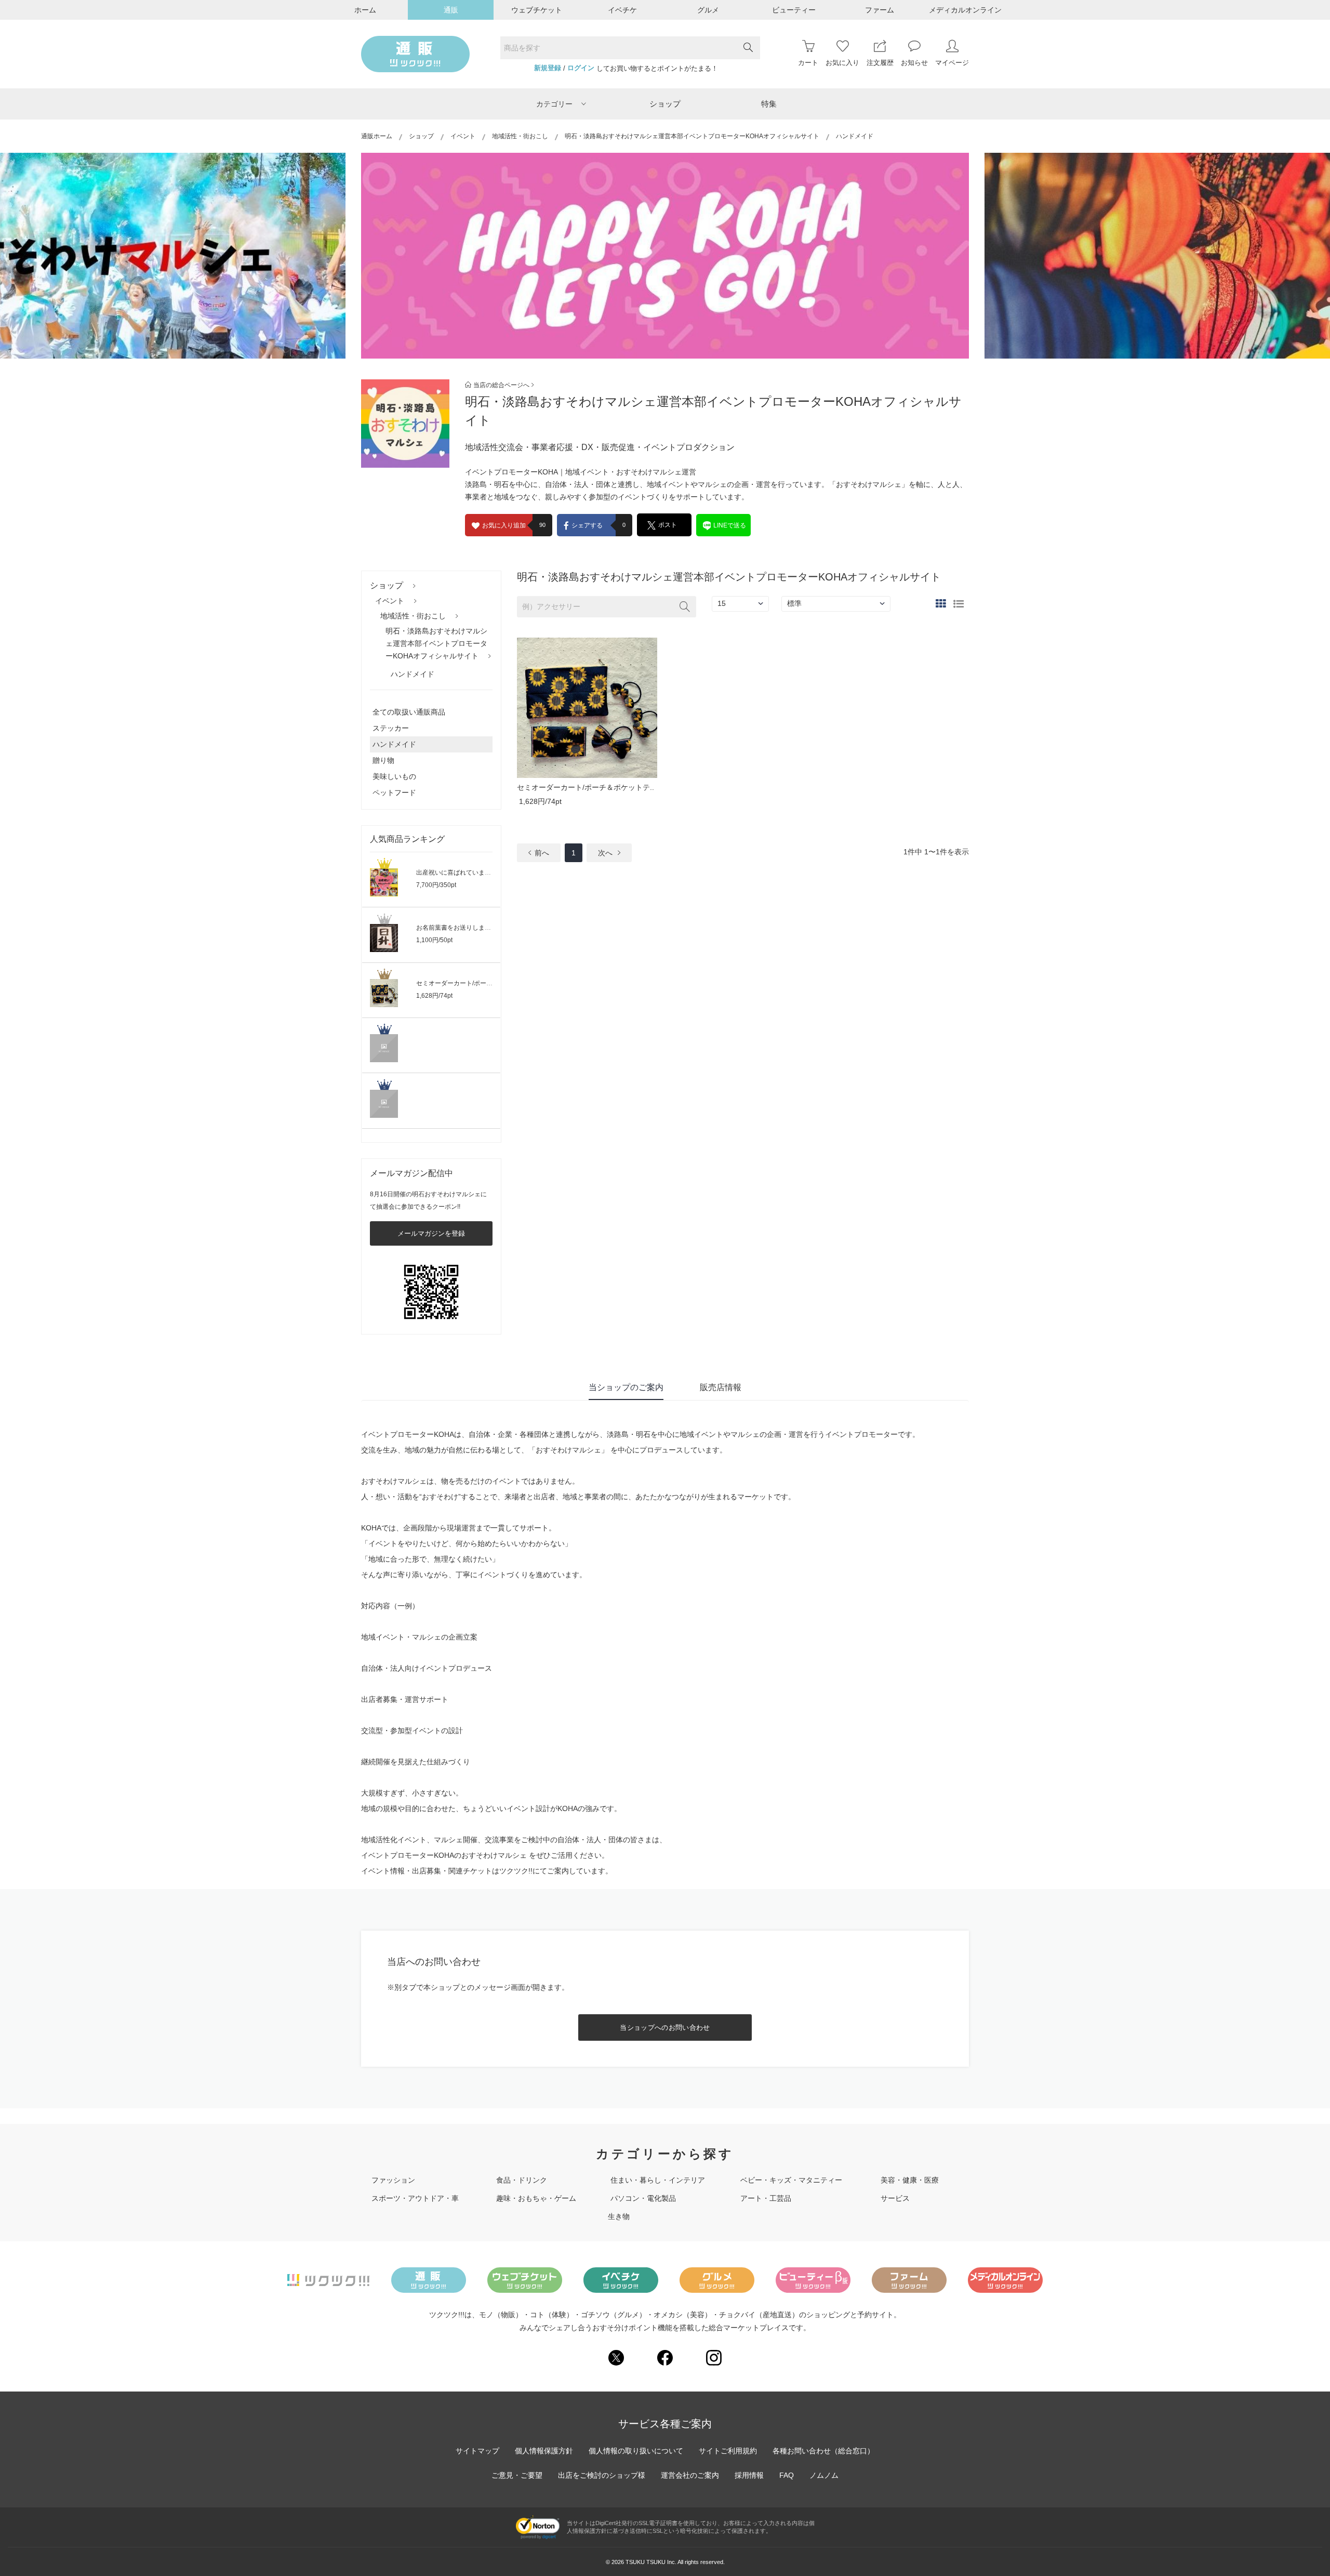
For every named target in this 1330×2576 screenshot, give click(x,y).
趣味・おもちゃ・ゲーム (536, 2198)
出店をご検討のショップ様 (602, 2475)
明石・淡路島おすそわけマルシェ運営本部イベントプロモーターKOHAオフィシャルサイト (692, 136)
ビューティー (794, 10)
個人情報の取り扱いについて (636, 2451)
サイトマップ (477, 2451)
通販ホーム (377, 136)
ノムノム (824, 2475)
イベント (463, 136)
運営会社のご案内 (690, 2475)
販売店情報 (721, 1387)
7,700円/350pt (436, 885)
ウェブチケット (537, 10)
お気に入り (842, 63)
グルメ (708, 10)
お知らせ (914, 63)
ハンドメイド (413, 674)
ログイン (581, 68)
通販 (451, 10)
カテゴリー (554, 104)
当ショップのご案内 (626, 1387)
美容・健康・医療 (910, 2180)
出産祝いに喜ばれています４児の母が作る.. (477, 873)
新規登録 (548, 68)
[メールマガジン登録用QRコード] (431, 1292)
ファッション (393, 2180)
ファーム (880, 10)
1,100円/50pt (434, 940)
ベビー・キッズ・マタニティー (791, 2180)
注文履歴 (880, 63)
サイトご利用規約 (728, 2451)
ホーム (365, 10)
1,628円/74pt (434, 996)
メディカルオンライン (965, 10)
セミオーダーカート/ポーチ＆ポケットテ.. (475, 983)
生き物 (619, 2216)
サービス (895, 2198)
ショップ (665, 104)
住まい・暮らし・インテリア (658, 2180)
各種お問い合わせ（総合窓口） (823, 2451)
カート (808, 63)
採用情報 (749, 2475)
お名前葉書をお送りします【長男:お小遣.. (475, 928)
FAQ (787, 2475)
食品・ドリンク (522, 2180)
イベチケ (622, 10)
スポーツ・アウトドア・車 (415, 2198)
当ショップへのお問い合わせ (665, 2027)
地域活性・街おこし (520, 136)
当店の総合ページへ (501, 385)
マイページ (952, 63)
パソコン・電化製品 (643, 2198)
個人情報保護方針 (544, 2451)
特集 (769, 104)
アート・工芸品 (766, 2198)
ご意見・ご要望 (517, 2475)
